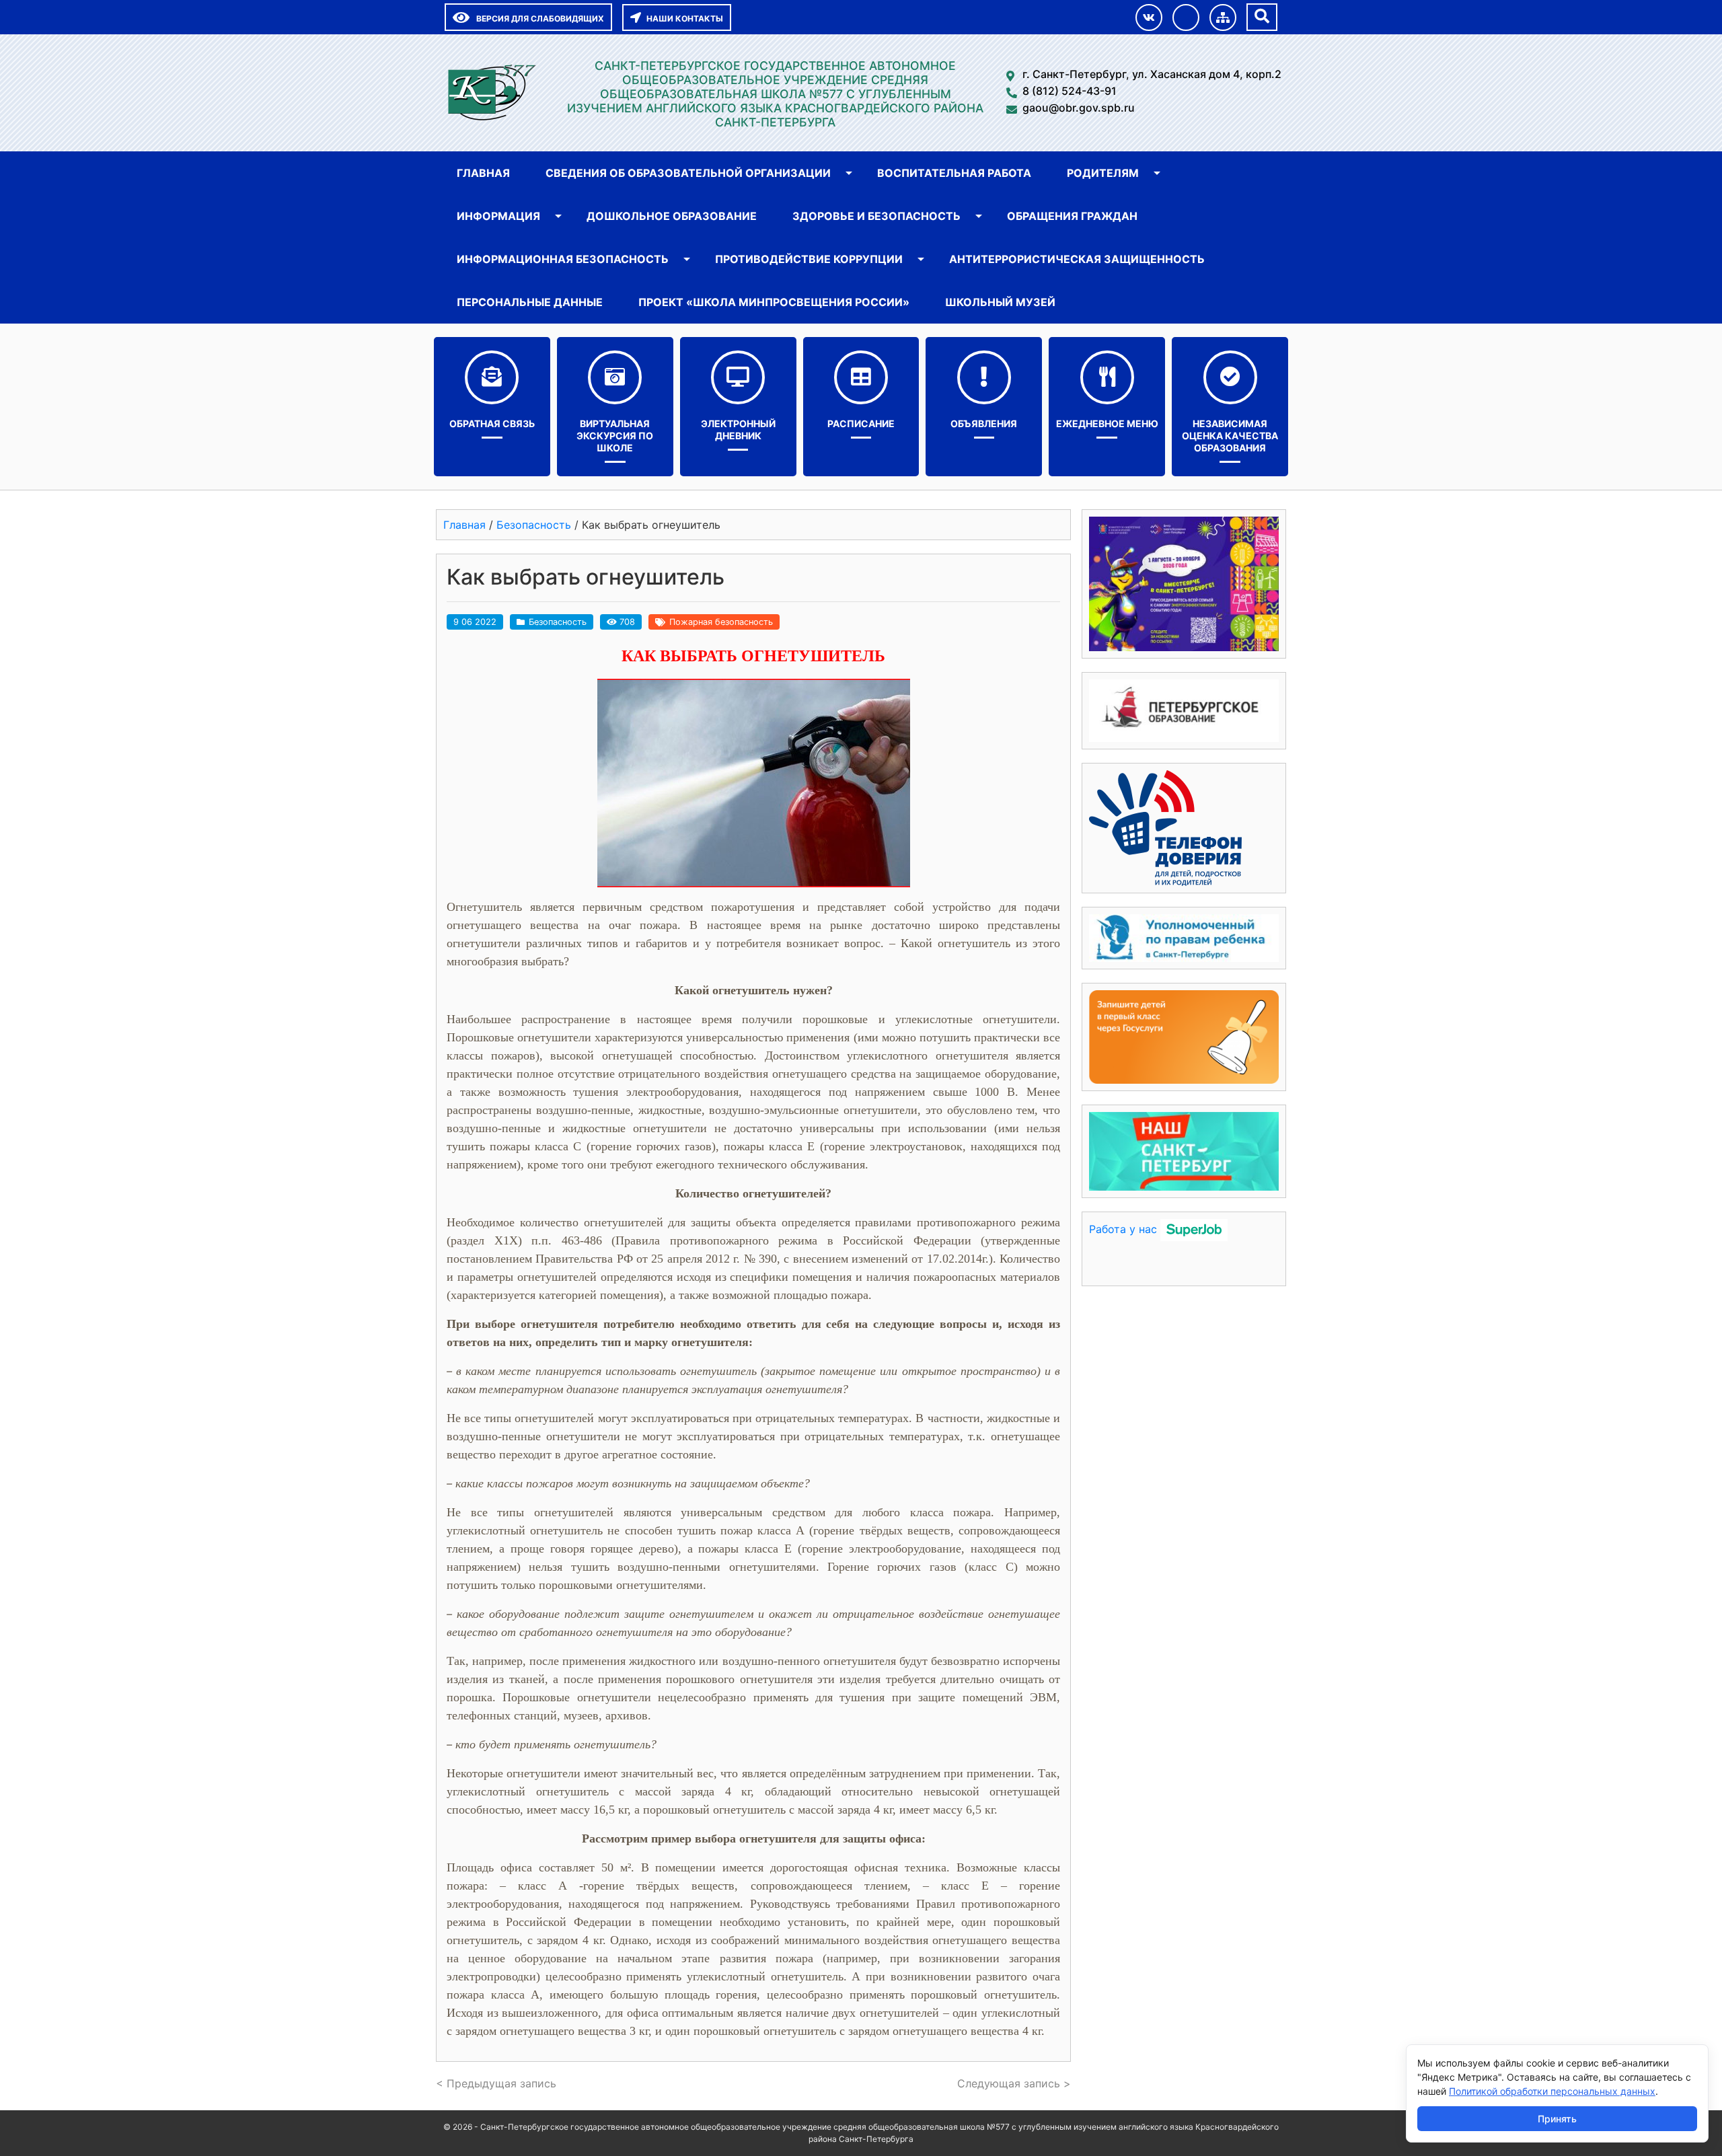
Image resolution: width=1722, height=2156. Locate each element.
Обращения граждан (1072, 216)
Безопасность (558, 622)
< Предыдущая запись (496, 2083)
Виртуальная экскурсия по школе (615, 436)
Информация (498, 216)
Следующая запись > (1014, 2083)
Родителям (1103, 173)
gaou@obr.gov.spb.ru (1079, 108)
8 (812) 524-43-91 (1070, 91)
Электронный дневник (738, 430)
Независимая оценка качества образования (1230, 436)
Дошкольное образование (672, 216)
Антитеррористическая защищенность (1077, 259)
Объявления (984, 423)
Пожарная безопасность (721, 622)
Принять (1557, 2119)
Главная (483, 173)
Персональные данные (530, 302)
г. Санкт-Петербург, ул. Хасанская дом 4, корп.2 (1152, 74)
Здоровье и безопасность (876, 216)
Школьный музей (1000, 302)
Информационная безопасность (563, 259)
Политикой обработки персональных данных (1552, 2091)
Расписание (861, 423)
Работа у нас (1123, 1229)
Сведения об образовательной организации (688, 173)
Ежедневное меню (1107, 423)
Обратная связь (492, 423)
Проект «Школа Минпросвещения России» (774, 302)
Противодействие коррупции (809, 259)
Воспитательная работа (954, 173)
